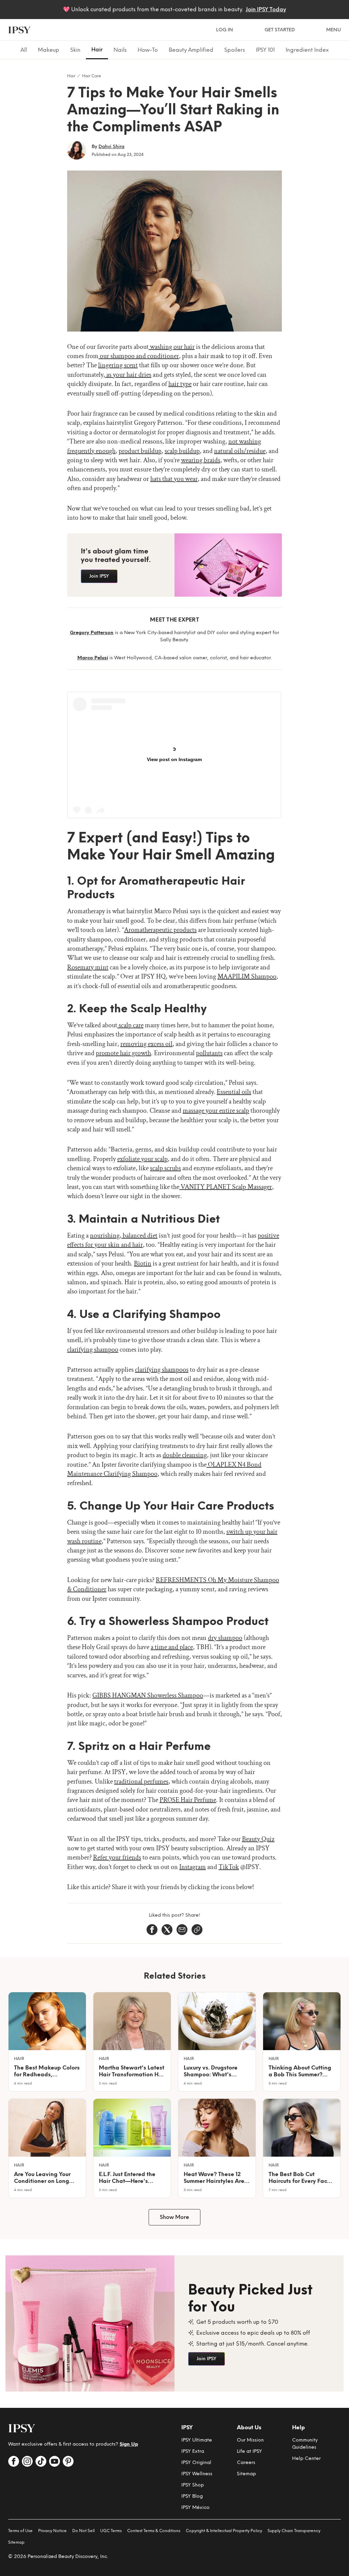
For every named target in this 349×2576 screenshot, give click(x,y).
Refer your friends (117, 1857)
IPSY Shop (193, 2485)
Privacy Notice (52, 2531)
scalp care (130, 1025)
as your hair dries (128, 375)
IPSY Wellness (197, 2474)
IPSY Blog (192, 2496)
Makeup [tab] (49, 50)
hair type (180, 384)
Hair (71, 76)
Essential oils (234, 1092)
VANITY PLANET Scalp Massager (226, 1187)
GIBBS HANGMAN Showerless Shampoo (148, 1695)
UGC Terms (111, 2531)
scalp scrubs (165, 1168)
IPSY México (195, 2507)
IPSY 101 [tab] (265, 50)
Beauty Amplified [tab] (191, 50)
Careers (246, 2462)
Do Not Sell (84, 2531)
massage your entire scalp (216, 1111)
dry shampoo (225, 1638)
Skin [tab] (75, 50)
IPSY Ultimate (197, 2440)
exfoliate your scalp (142, 1159)
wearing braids (201, 460)
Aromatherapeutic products (160, 930)
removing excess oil (146, 1044)
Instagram (193, 1867)
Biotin (143, 1263)
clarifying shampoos (162, 1370)
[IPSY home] (19, 30)
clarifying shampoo (93, 1350)
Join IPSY (99, 576)
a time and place (172, 1647)
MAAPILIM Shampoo (247, 977)
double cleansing (185, 1455)
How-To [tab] (148, 50)
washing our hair (172, 347)
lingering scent (118, 365)
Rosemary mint (88, 967)
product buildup (140, 451)
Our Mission (250, 2440)
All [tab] (24, 50)
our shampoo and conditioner (139, 356)
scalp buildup (182, 451)
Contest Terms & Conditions (154, 2531)
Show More (174, 2217)
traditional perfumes (141, 1782)
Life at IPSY (249, 2451)
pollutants (209, 1053)
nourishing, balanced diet (124, 1236)
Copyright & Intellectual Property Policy (224, 2531)
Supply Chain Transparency (294, 2531)
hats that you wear (174, 479)
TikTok (229, 1867)
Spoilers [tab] (235, 50)
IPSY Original (196, 2462)
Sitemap (246, 2474)
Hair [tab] (97, 50)
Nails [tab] (120, 50)
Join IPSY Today (266, 9)
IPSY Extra (193, 2451)
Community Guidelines (305, 2444)
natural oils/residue (240, 451)
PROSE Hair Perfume (188, 1800)
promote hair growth (123, 1053)
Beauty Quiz (258, 1839)
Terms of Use (20, 2531)
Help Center (306, 2458)
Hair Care (92, 76)
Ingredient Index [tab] (307, 50)
